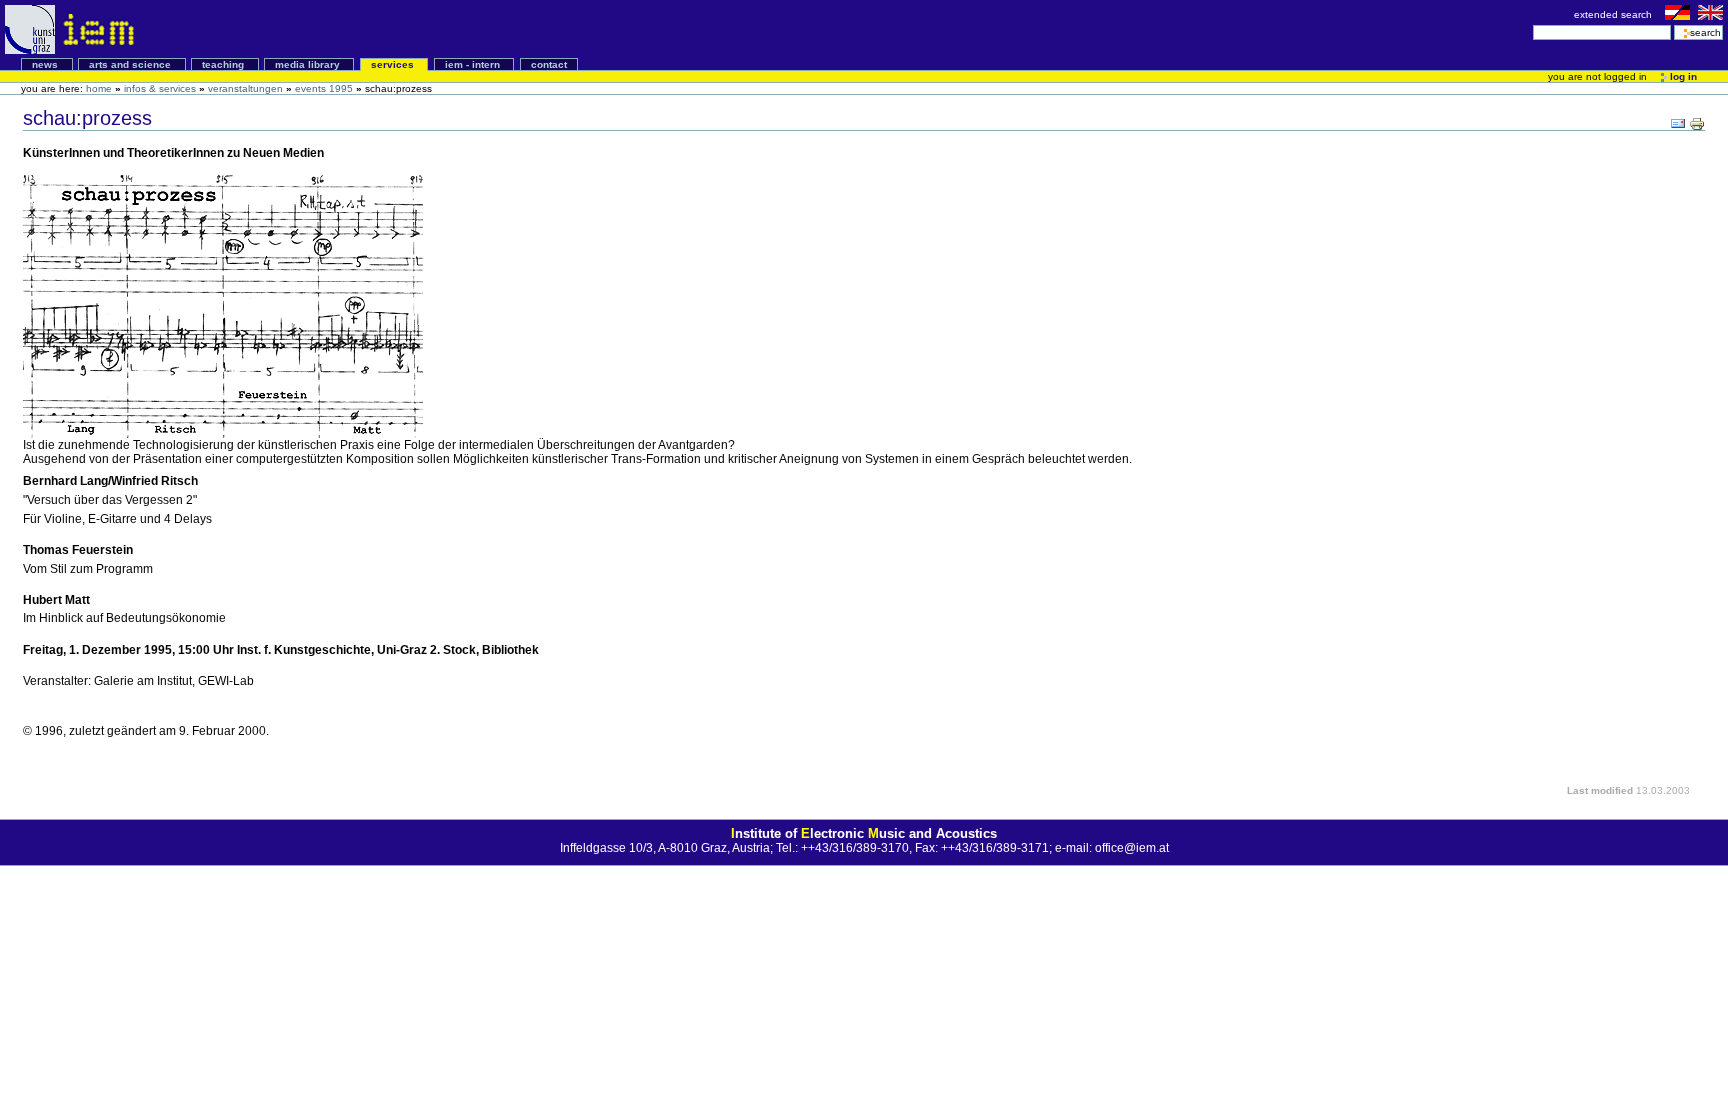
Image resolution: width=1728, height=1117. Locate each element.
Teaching (224, 64)
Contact (549, 64)
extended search (1614, 14)
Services (394, 64)
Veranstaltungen (245, 88)
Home (99, 88)
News (46, 64)
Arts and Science (131, 64)
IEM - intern (474, 64)
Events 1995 (324, 88)
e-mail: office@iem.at (1112, 848)
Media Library (309, 64)
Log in (1682, 76)
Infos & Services (160, 88)
